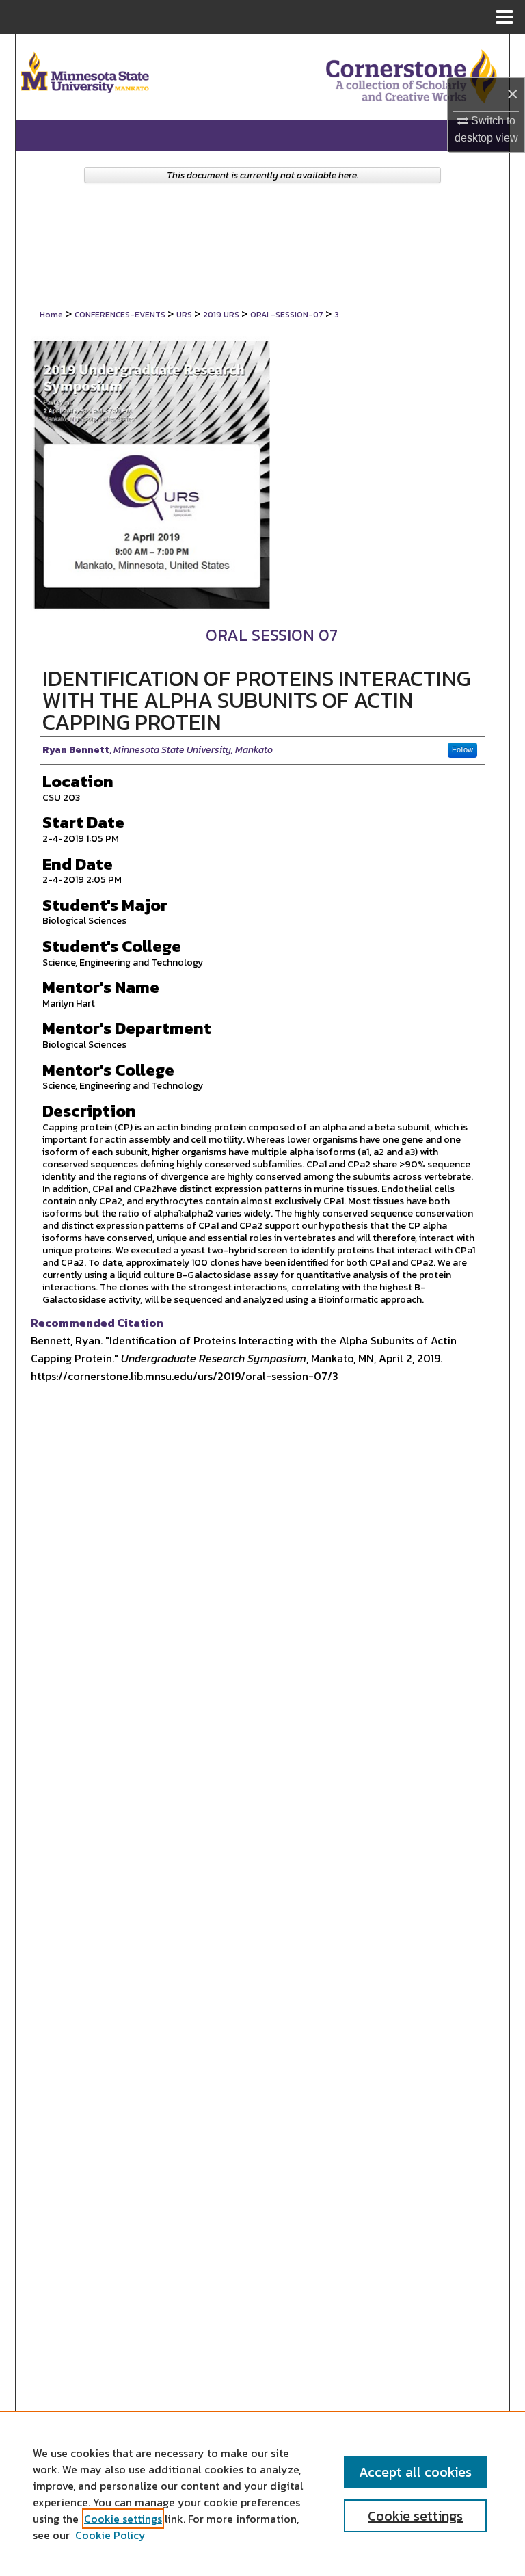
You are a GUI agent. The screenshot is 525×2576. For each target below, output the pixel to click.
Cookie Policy (110, 2535)
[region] (262, 2493)
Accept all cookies (415, 2472)
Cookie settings (123, 2519)
